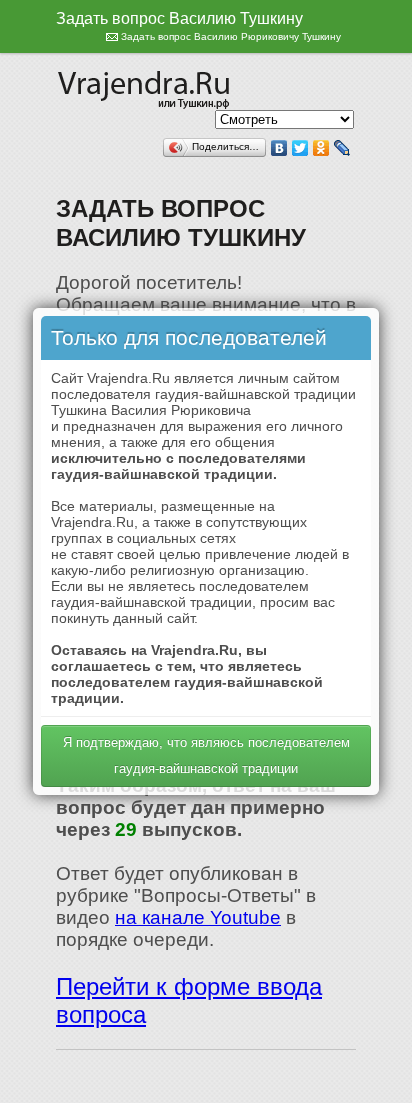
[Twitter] (300, 148)
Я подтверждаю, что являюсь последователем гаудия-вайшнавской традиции (206, 755)
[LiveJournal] (342, 148)
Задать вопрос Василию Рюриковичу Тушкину (231, 36)
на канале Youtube (198, 917)
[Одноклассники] (321, 148)
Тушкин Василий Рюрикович (146, 86)
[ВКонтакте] (279, 148)
